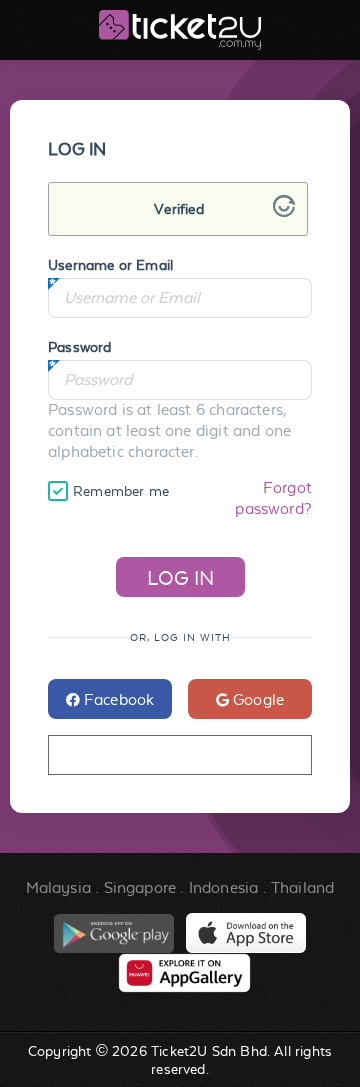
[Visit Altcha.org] (284, 211)
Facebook (117, 699)
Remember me (121, 491)
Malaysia (58, 887)
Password (79, 347)
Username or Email (110, 265)
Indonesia (224, 887)
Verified (178, 209)
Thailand (302, 887)
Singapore (140, 887)
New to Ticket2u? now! (179, 755)
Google (256, 699)
